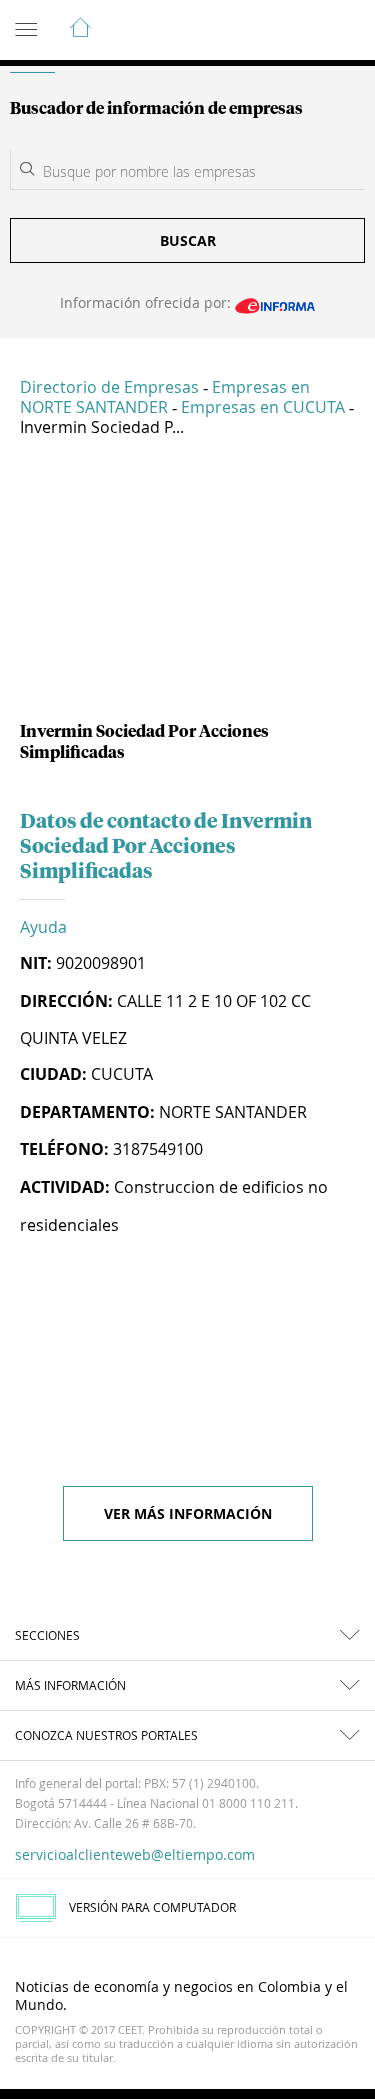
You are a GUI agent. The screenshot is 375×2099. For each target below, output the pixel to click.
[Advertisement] (187, 587)
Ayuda (43, 927)
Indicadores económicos (299, 31)
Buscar (188, 240)
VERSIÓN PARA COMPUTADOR (152, 1907)
